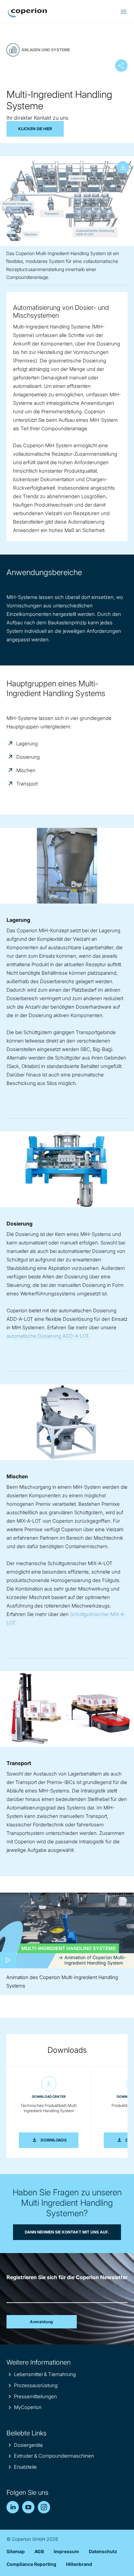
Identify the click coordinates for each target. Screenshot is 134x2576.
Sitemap (16, 2551)
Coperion (27, 13)
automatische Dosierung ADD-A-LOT (48, 1336)
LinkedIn (13, 2507)
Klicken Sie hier (35, 129)
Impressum (66, 2551)
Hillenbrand (79, 2564)
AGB (39, 2551)
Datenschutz (103, 2551)
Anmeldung (42, 2322)
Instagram (44, 2507)
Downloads (60, 2140)
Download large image (123, 167)
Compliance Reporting (31, 2564)
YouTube (28, 2507)
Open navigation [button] (124, 12)
